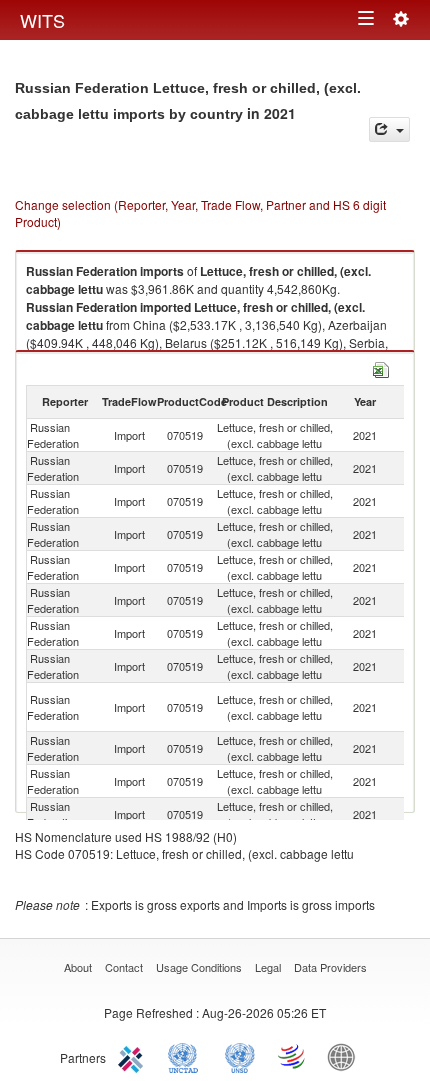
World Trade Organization (293, 1056)
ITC (134, 1056)
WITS (42, 20)
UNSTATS (240, 1056)
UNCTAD (187, 1056)
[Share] (389, 129)
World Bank (346, 1056)
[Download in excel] (381, 367)
